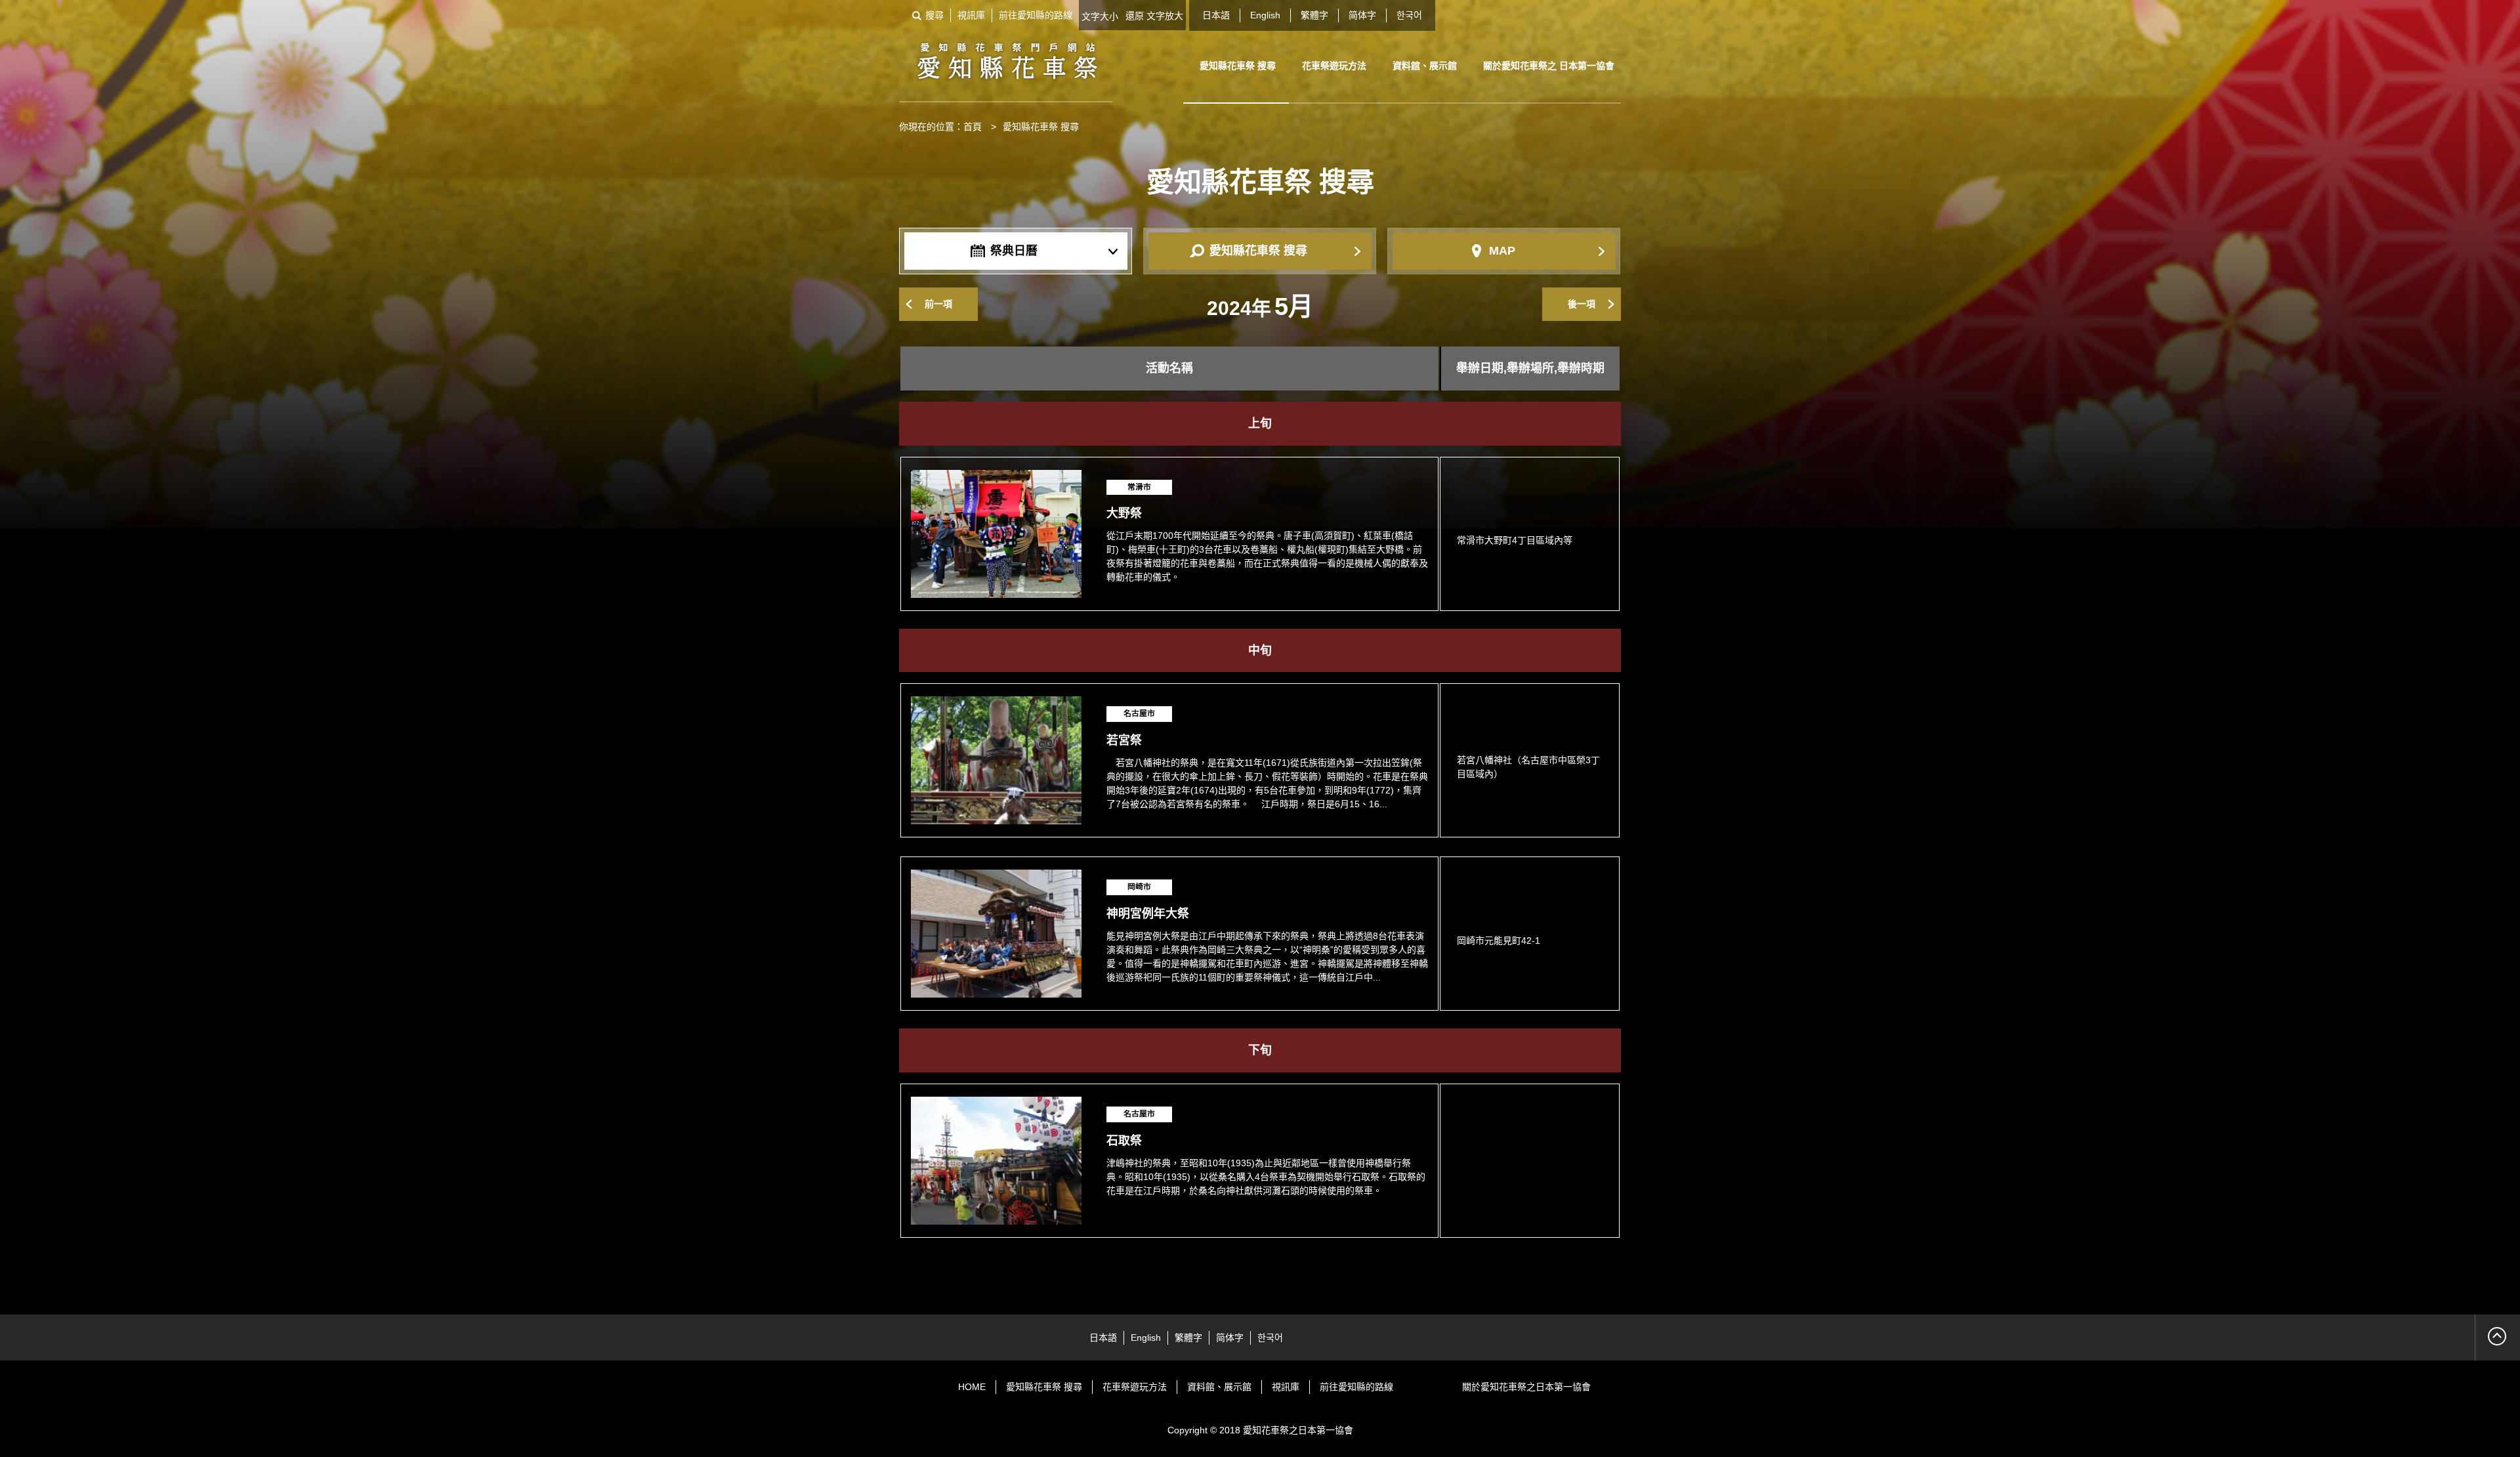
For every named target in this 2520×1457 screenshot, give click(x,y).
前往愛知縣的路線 (1036, 15)
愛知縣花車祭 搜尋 (1238, 66)
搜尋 (934, 15)
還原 (1135, 16)
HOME (972, 1387)
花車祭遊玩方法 (1334, 66)
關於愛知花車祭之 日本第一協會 (1549, 66)
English (1265, 15)
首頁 (973, 127)
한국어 (1409, 15)
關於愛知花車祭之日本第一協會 (1526, 1387)
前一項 (938, 304)
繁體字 (1314, 15)
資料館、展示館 (1425, 66)
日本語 (1216, 15)
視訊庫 (971, 15)
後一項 (1582, 304)
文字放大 (1165, 16)
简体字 (1362, 15)
